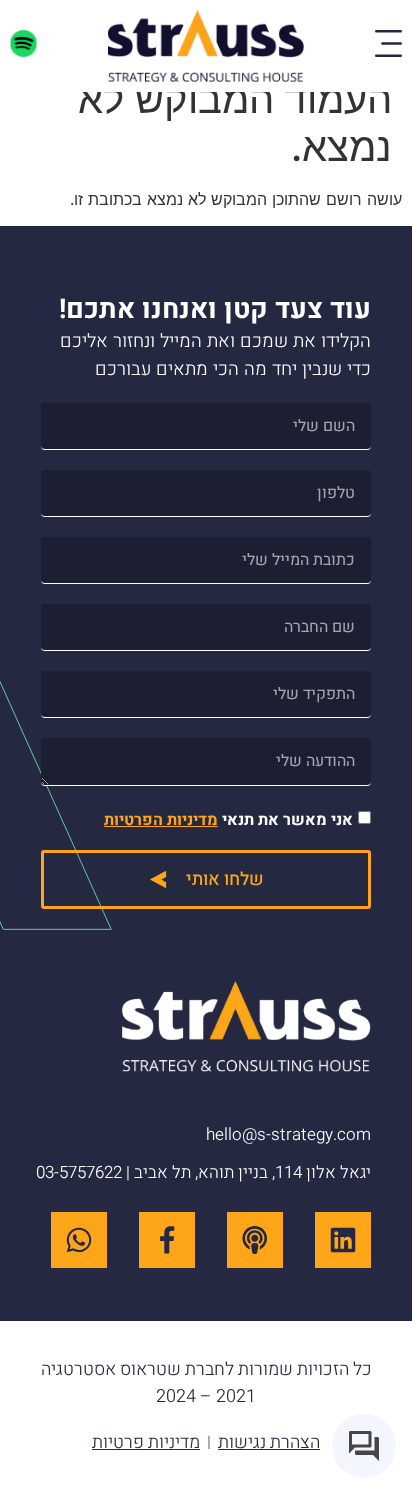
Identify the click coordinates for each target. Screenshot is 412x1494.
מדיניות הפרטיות (161, 820)
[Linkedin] (343, 1240)
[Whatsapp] (79, 1240)
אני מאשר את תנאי (228, 820)
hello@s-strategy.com (288, 1134)
